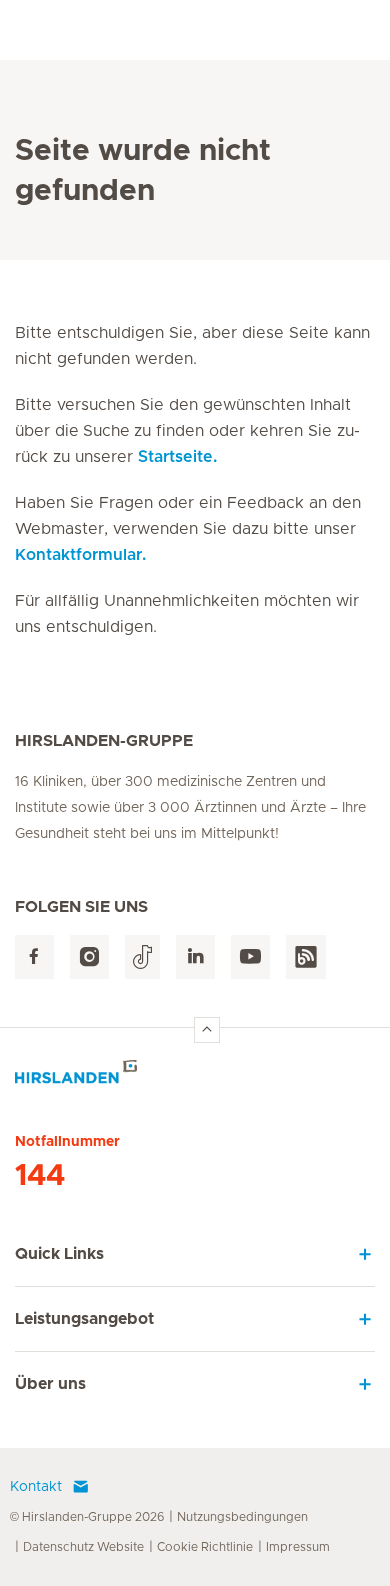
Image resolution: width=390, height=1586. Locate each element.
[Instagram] (89, 957)
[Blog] (306, 957)
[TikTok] (142, 957)
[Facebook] (34, 957)
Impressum (298, 1547)
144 (40, 1176)
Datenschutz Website (83, 1547)
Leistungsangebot (84, 1319)
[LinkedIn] (195, 957)
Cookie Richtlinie (205, 1547)
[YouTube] (250, 957)
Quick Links (59, 1254)
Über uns (50, 1384)
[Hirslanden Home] (195, 1077)
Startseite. (177, 457)
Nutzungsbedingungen (242, 1517)
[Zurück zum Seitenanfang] (207, 1030)
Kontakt (36, 1487)
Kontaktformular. (80, 555)
